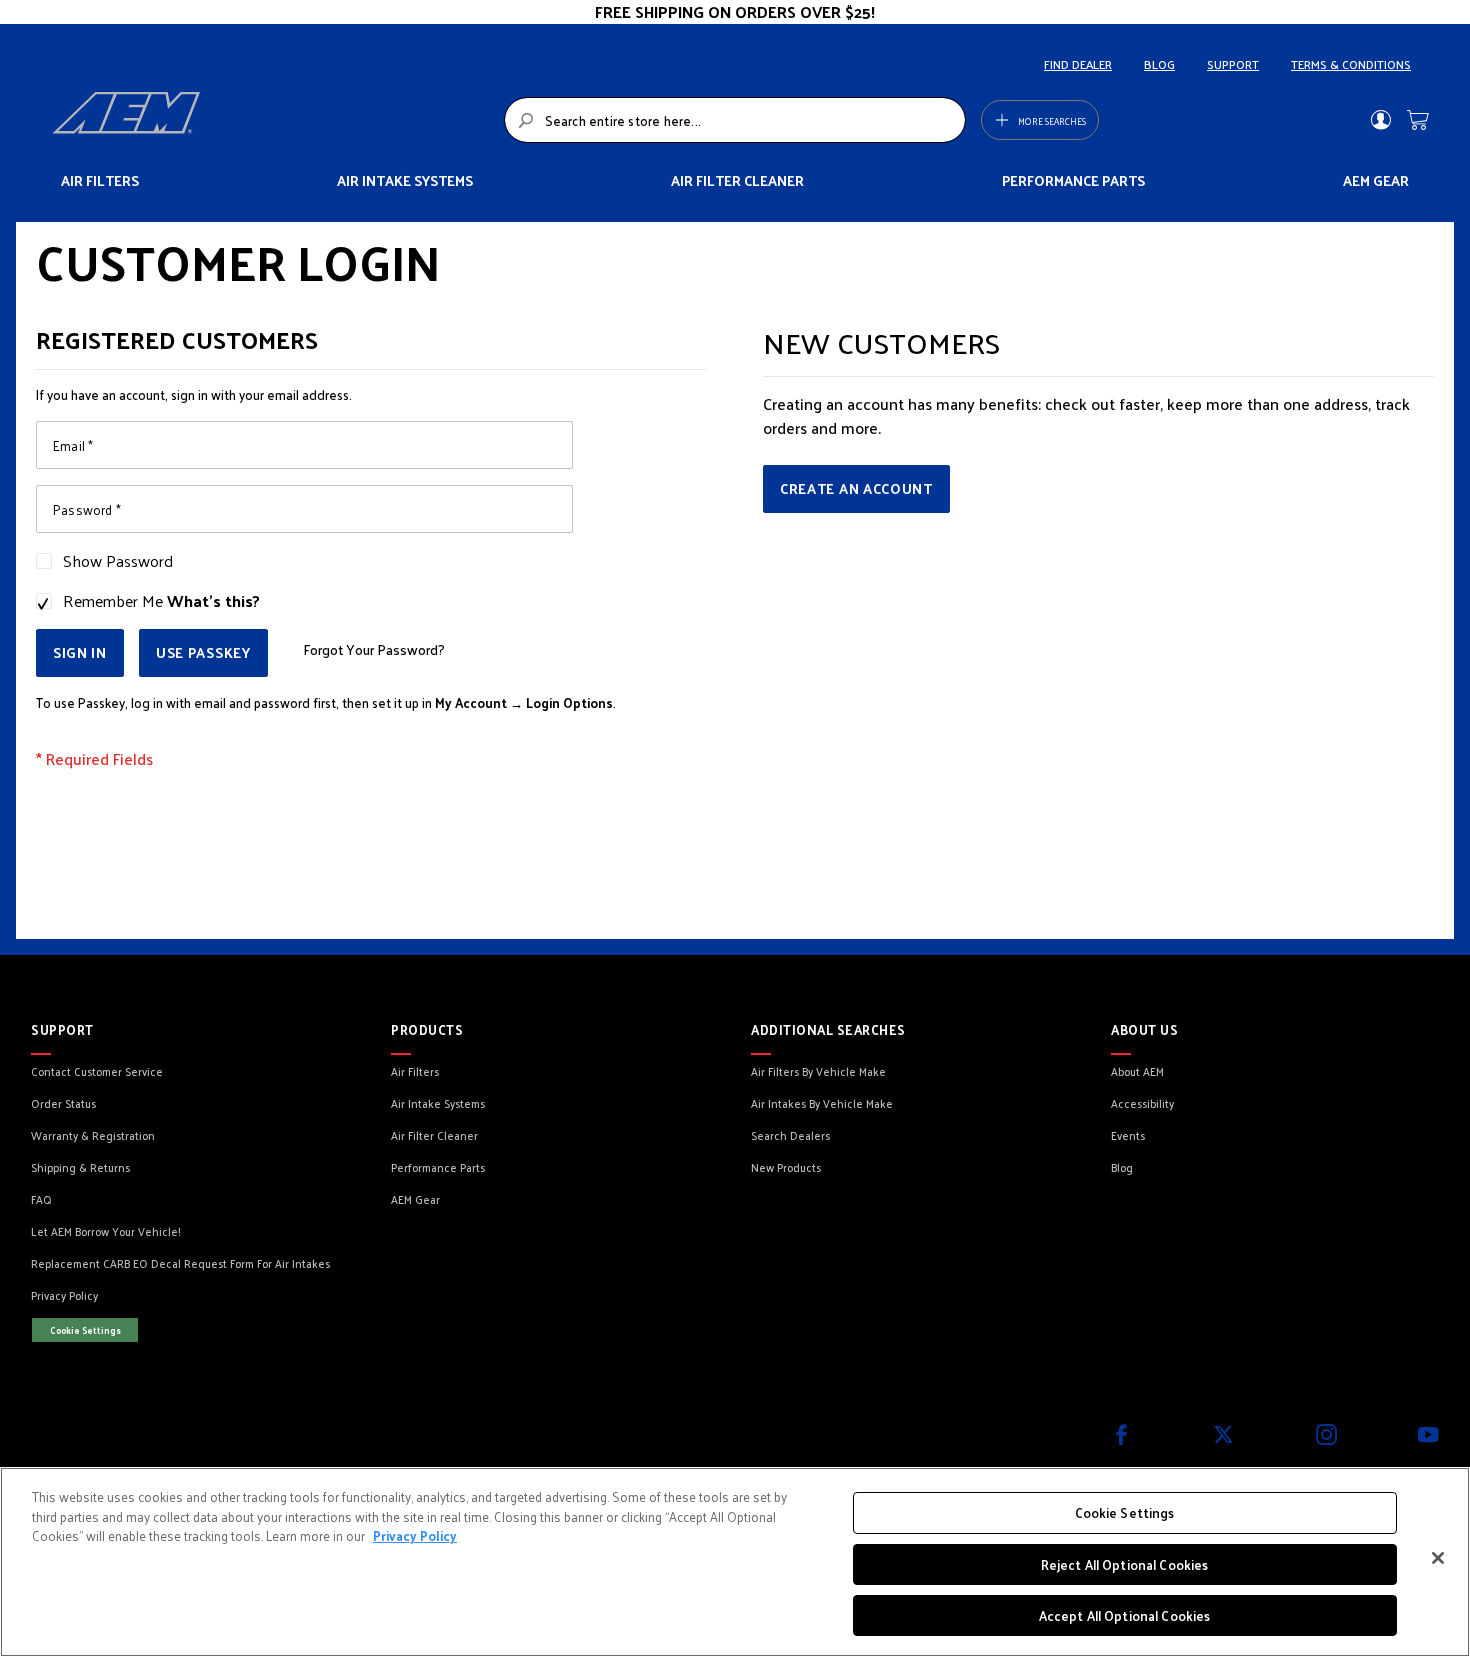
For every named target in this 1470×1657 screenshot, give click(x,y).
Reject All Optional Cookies (1125, 1564)
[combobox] (735, 120)
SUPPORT (1233, 64)
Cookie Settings (85, 1330)
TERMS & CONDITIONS (1351, 64)
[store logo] (272, 120)
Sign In (1380, 120)
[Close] (1438, 1558)
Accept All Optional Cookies (1125, 1615)
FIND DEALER (1078, 64)
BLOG (1159, 64)
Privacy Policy (415, 1535)
